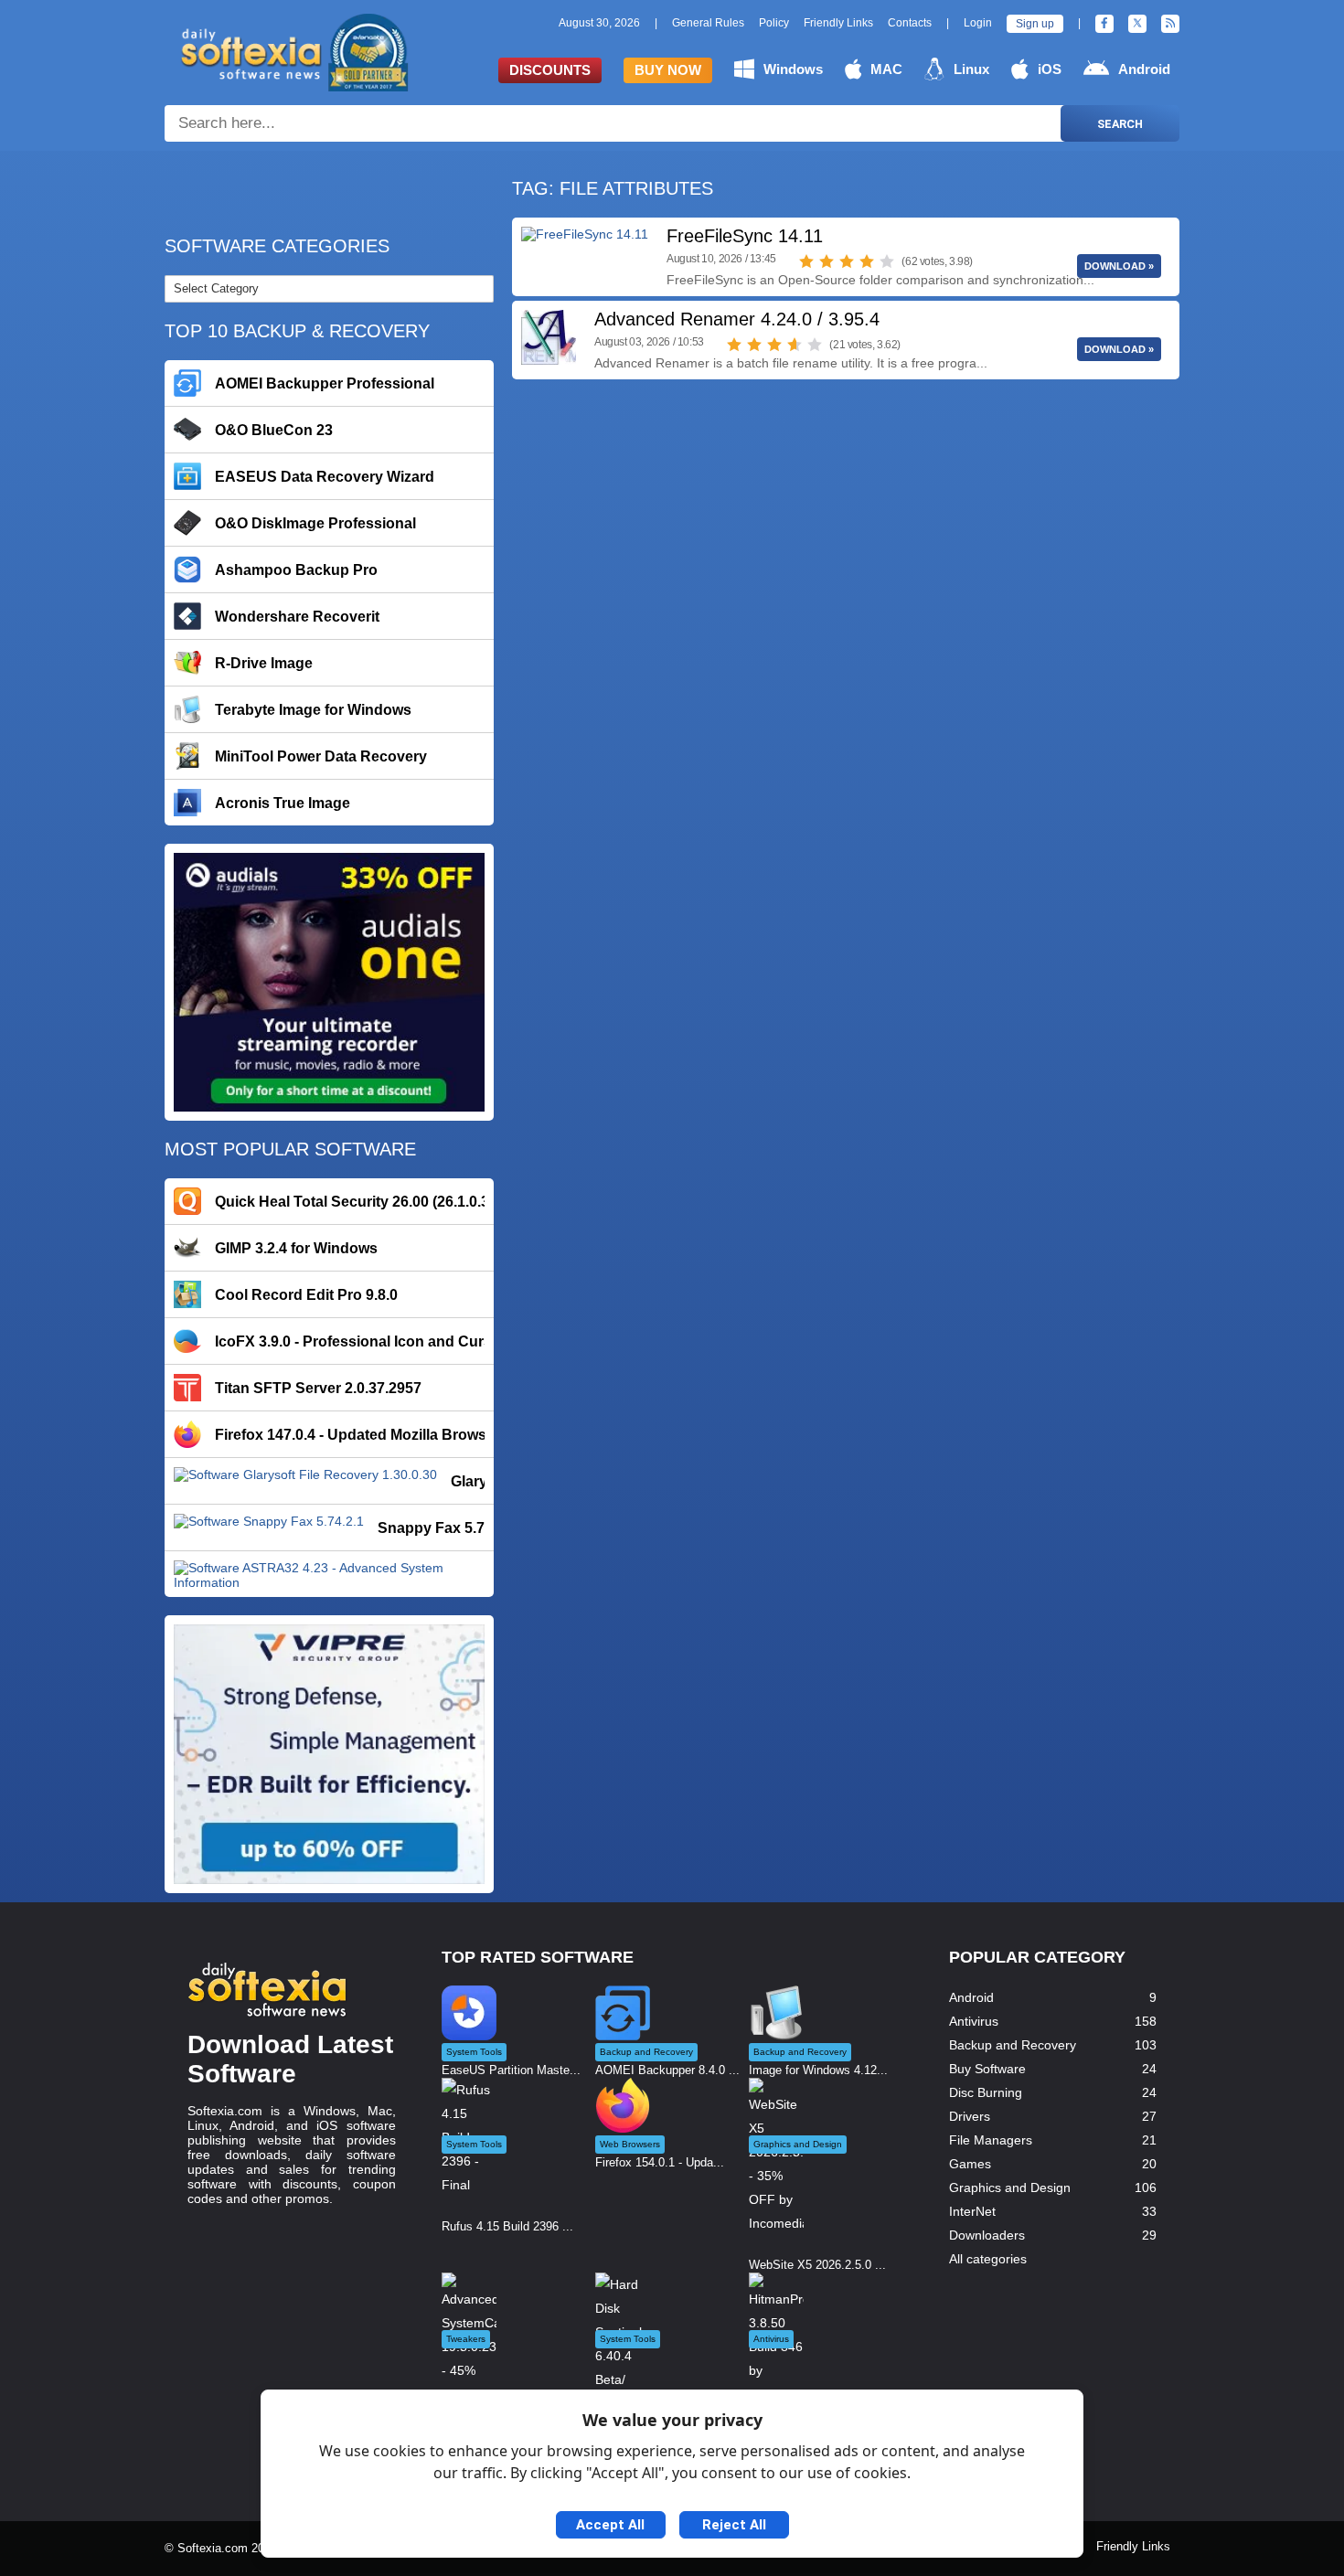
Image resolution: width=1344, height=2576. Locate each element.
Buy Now (668, 70)
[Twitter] (1137, 24)
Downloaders (987, 2235)
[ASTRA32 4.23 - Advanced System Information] (329, 1574)
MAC (886, 69)
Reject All (734, 2525)
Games (970, 2164)
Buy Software (987, 2069)
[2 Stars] (827, 261)
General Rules (708, 23)
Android (1144, 69)
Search (1120, 124)
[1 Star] (806, 261)
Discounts (550, 70)
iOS (1050, 69)
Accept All (610, 2525)
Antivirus (974, 2021)
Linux (971, 69)
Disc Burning (986, 2092)
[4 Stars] (867, 261)
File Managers (991, 2140)
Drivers (970, 2116)
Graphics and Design (1010, 2187)
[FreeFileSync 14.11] (585, 254)
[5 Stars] (887, 261)
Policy (774, 23)
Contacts (910, 23)
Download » (1119, 266)
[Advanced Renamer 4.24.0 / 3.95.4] (549, 337)
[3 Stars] (847, 261)
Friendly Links (838, 23)
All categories (988, 2259)
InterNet (972, 2211)
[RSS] (1170, 24)
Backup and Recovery (1013, 2045)
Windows (793, 69)
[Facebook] (1104, 24)
